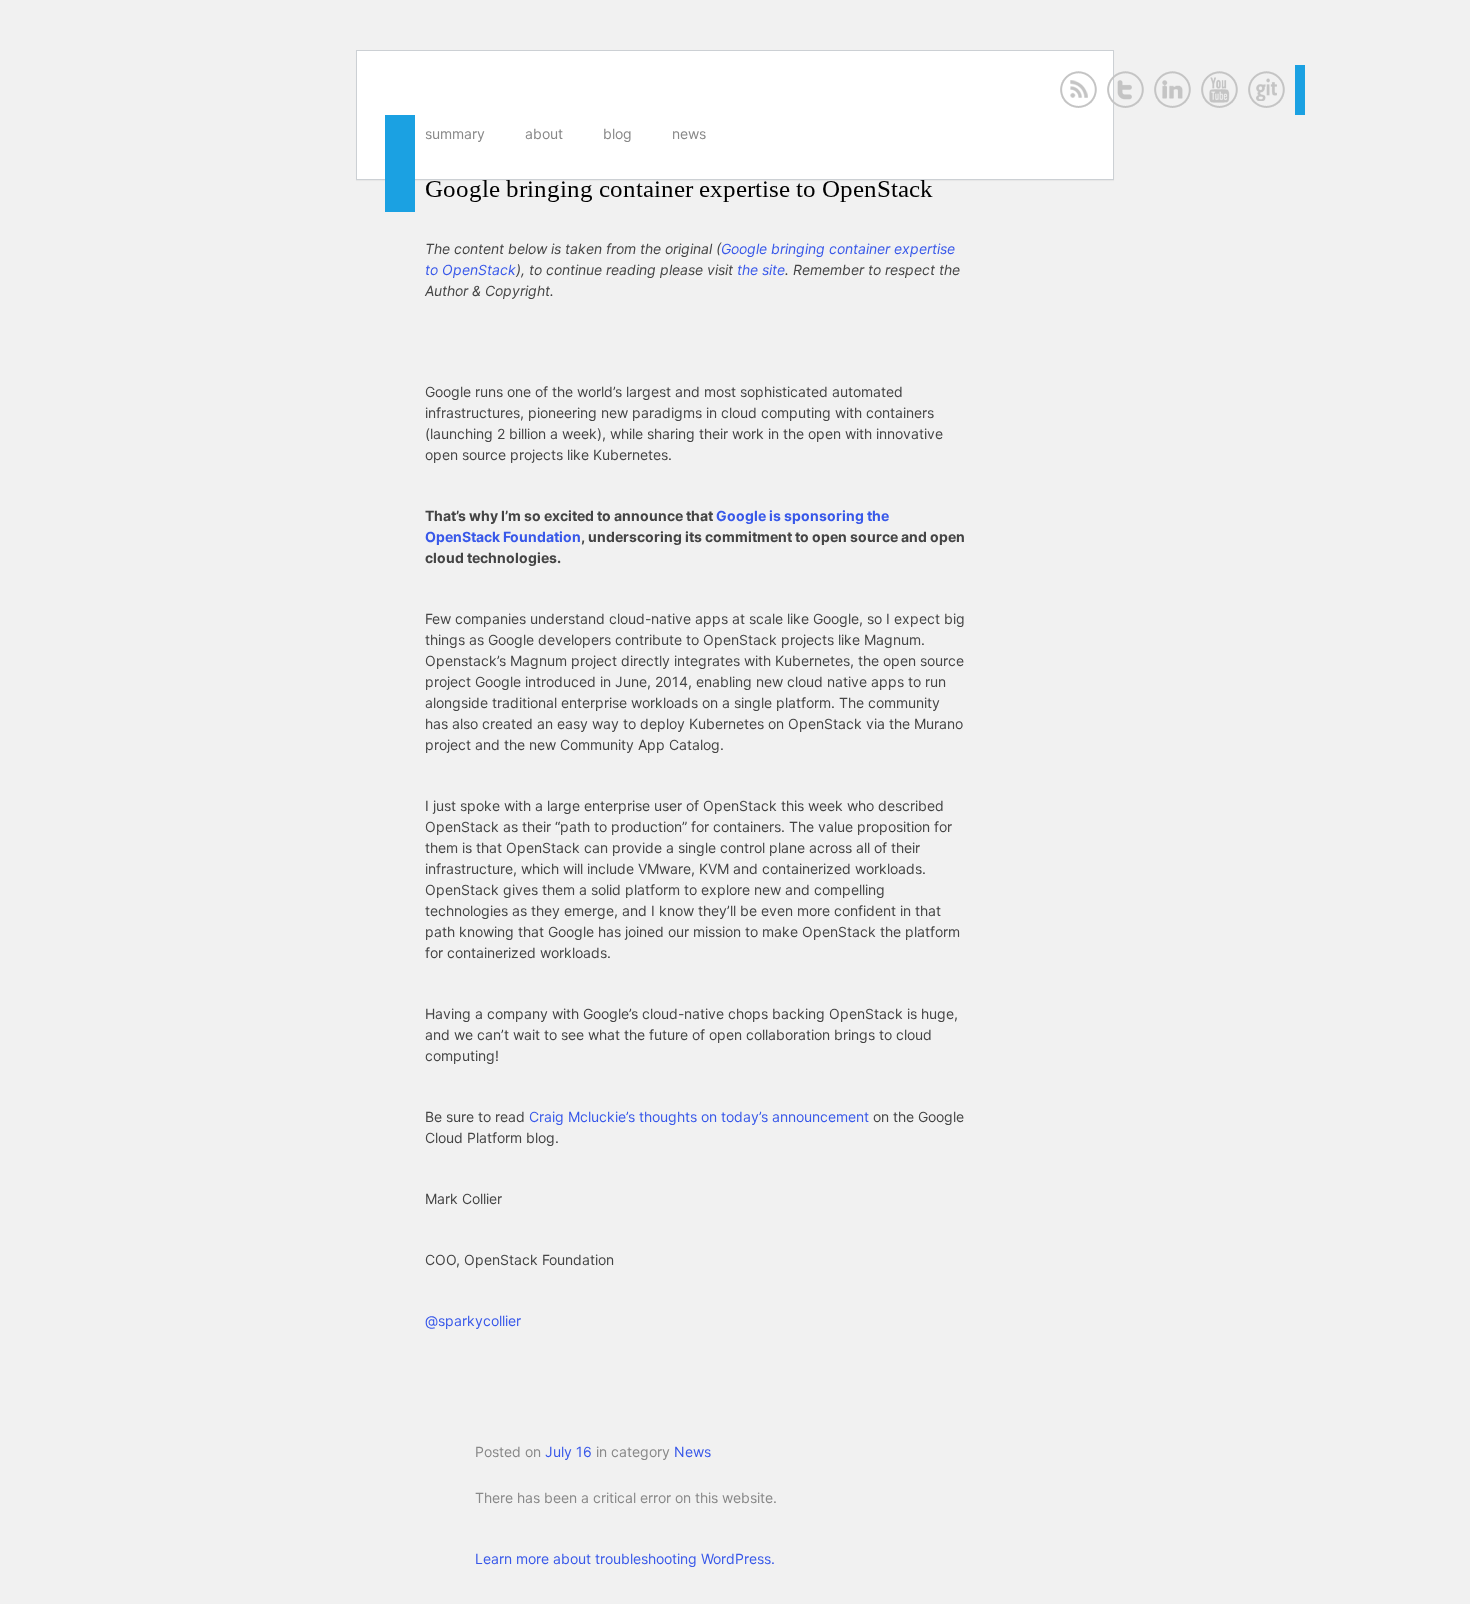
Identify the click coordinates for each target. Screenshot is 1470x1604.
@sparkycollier (473, 1320)
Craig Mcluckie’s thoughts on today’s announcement (699, 1116)
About (544, 133)
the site (761, 269)
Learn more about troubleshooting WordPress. (625, 1558)
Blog (617, 133)
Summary (455, 133)
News (689, 133)
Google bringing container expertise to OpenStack (679, 188)
